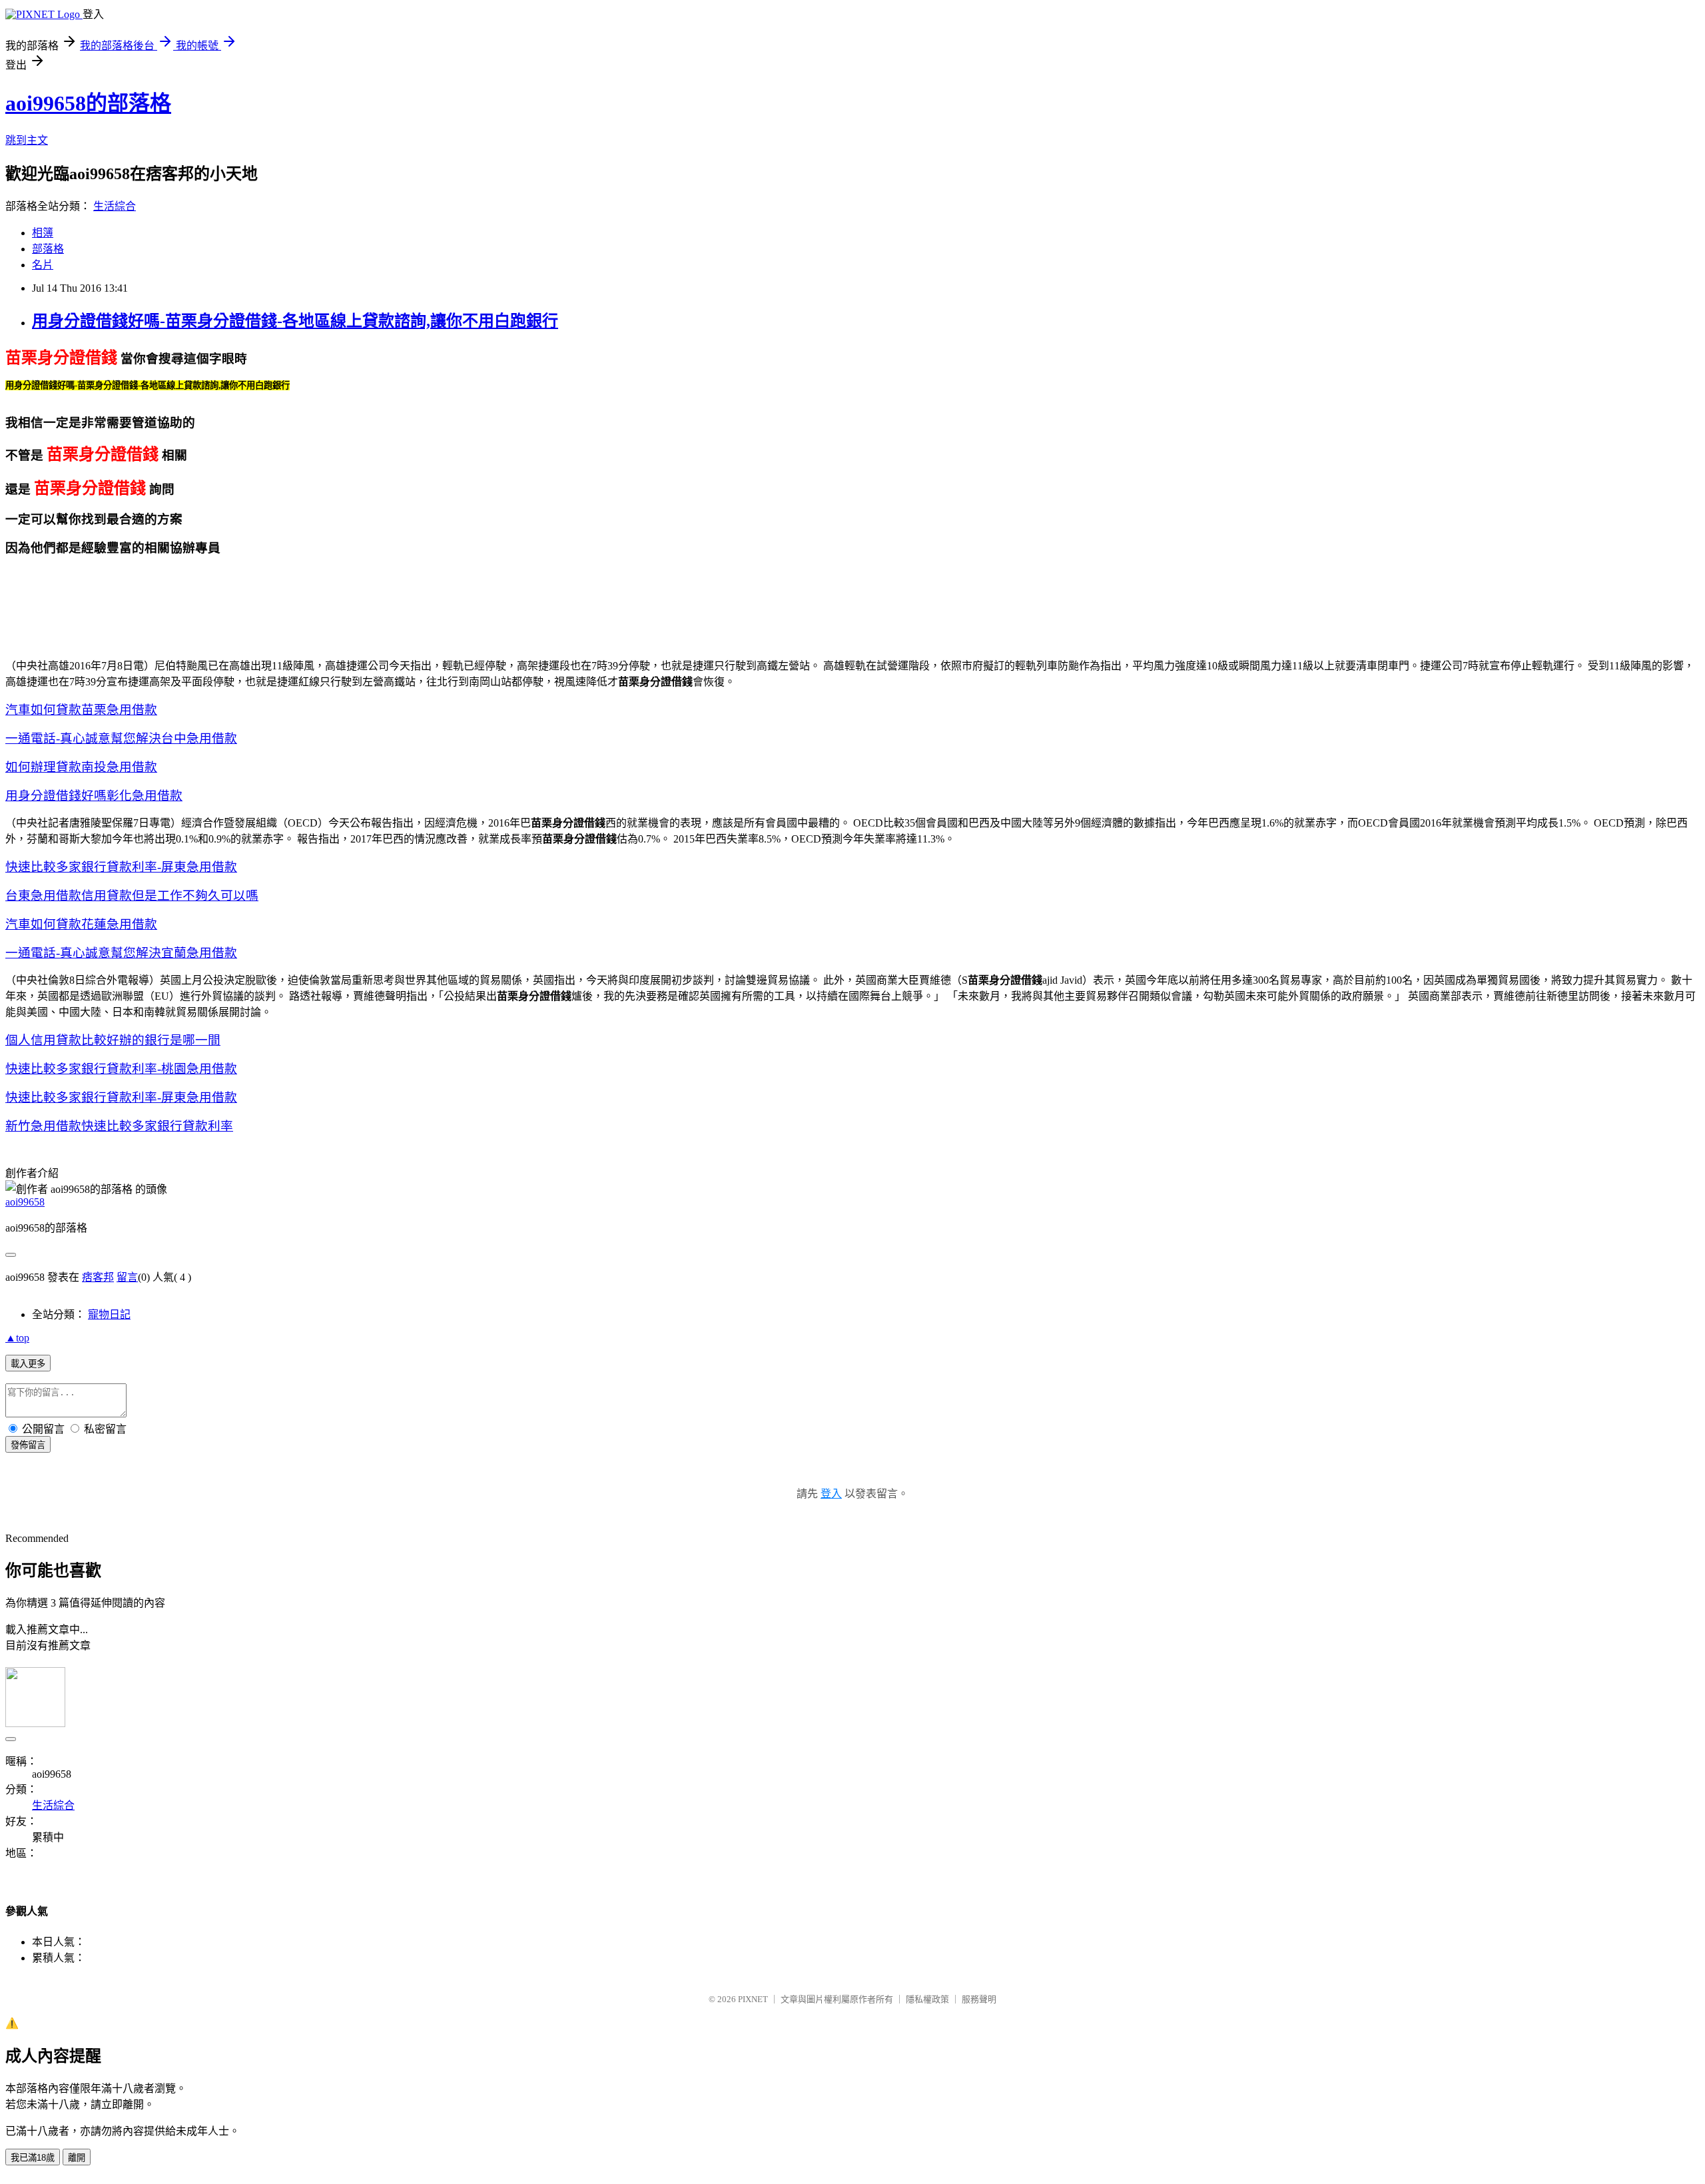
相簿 (43, 233)
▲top (17, 1338)
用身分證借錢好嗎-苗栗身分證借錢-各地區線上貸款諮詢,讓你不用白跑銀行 (295, 321)
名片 (43, 265)
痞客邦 (98, 1277)
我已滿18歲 (33, 2158)
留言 (127, 1277)
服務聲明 (979, 1999)
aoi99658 (25, 1202)
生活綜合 (115, 206)
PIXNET (753, 1999)
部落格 (48, 249)
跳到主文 (27, 140)
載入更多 (28, 1364)
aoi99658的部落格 (88, 103)
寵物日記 (109, 1314)
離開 (77, 2158)
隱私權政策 (927, 1999)
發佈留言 (28, 1445)
